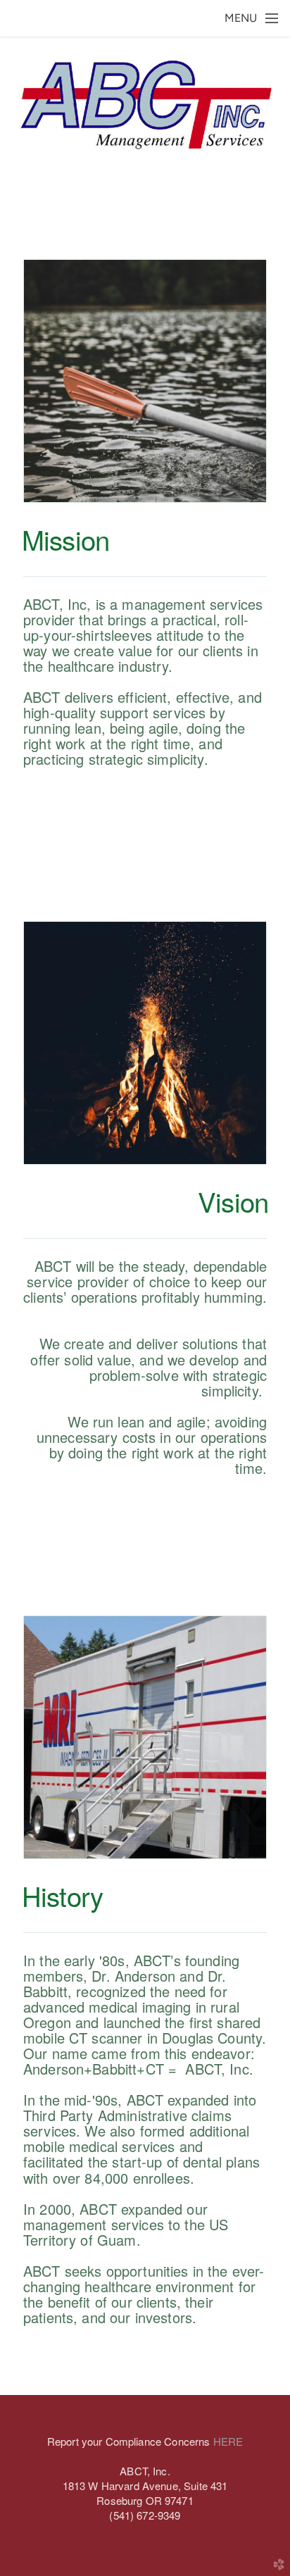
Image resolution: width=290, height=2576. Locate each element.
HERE (228, 2441)
